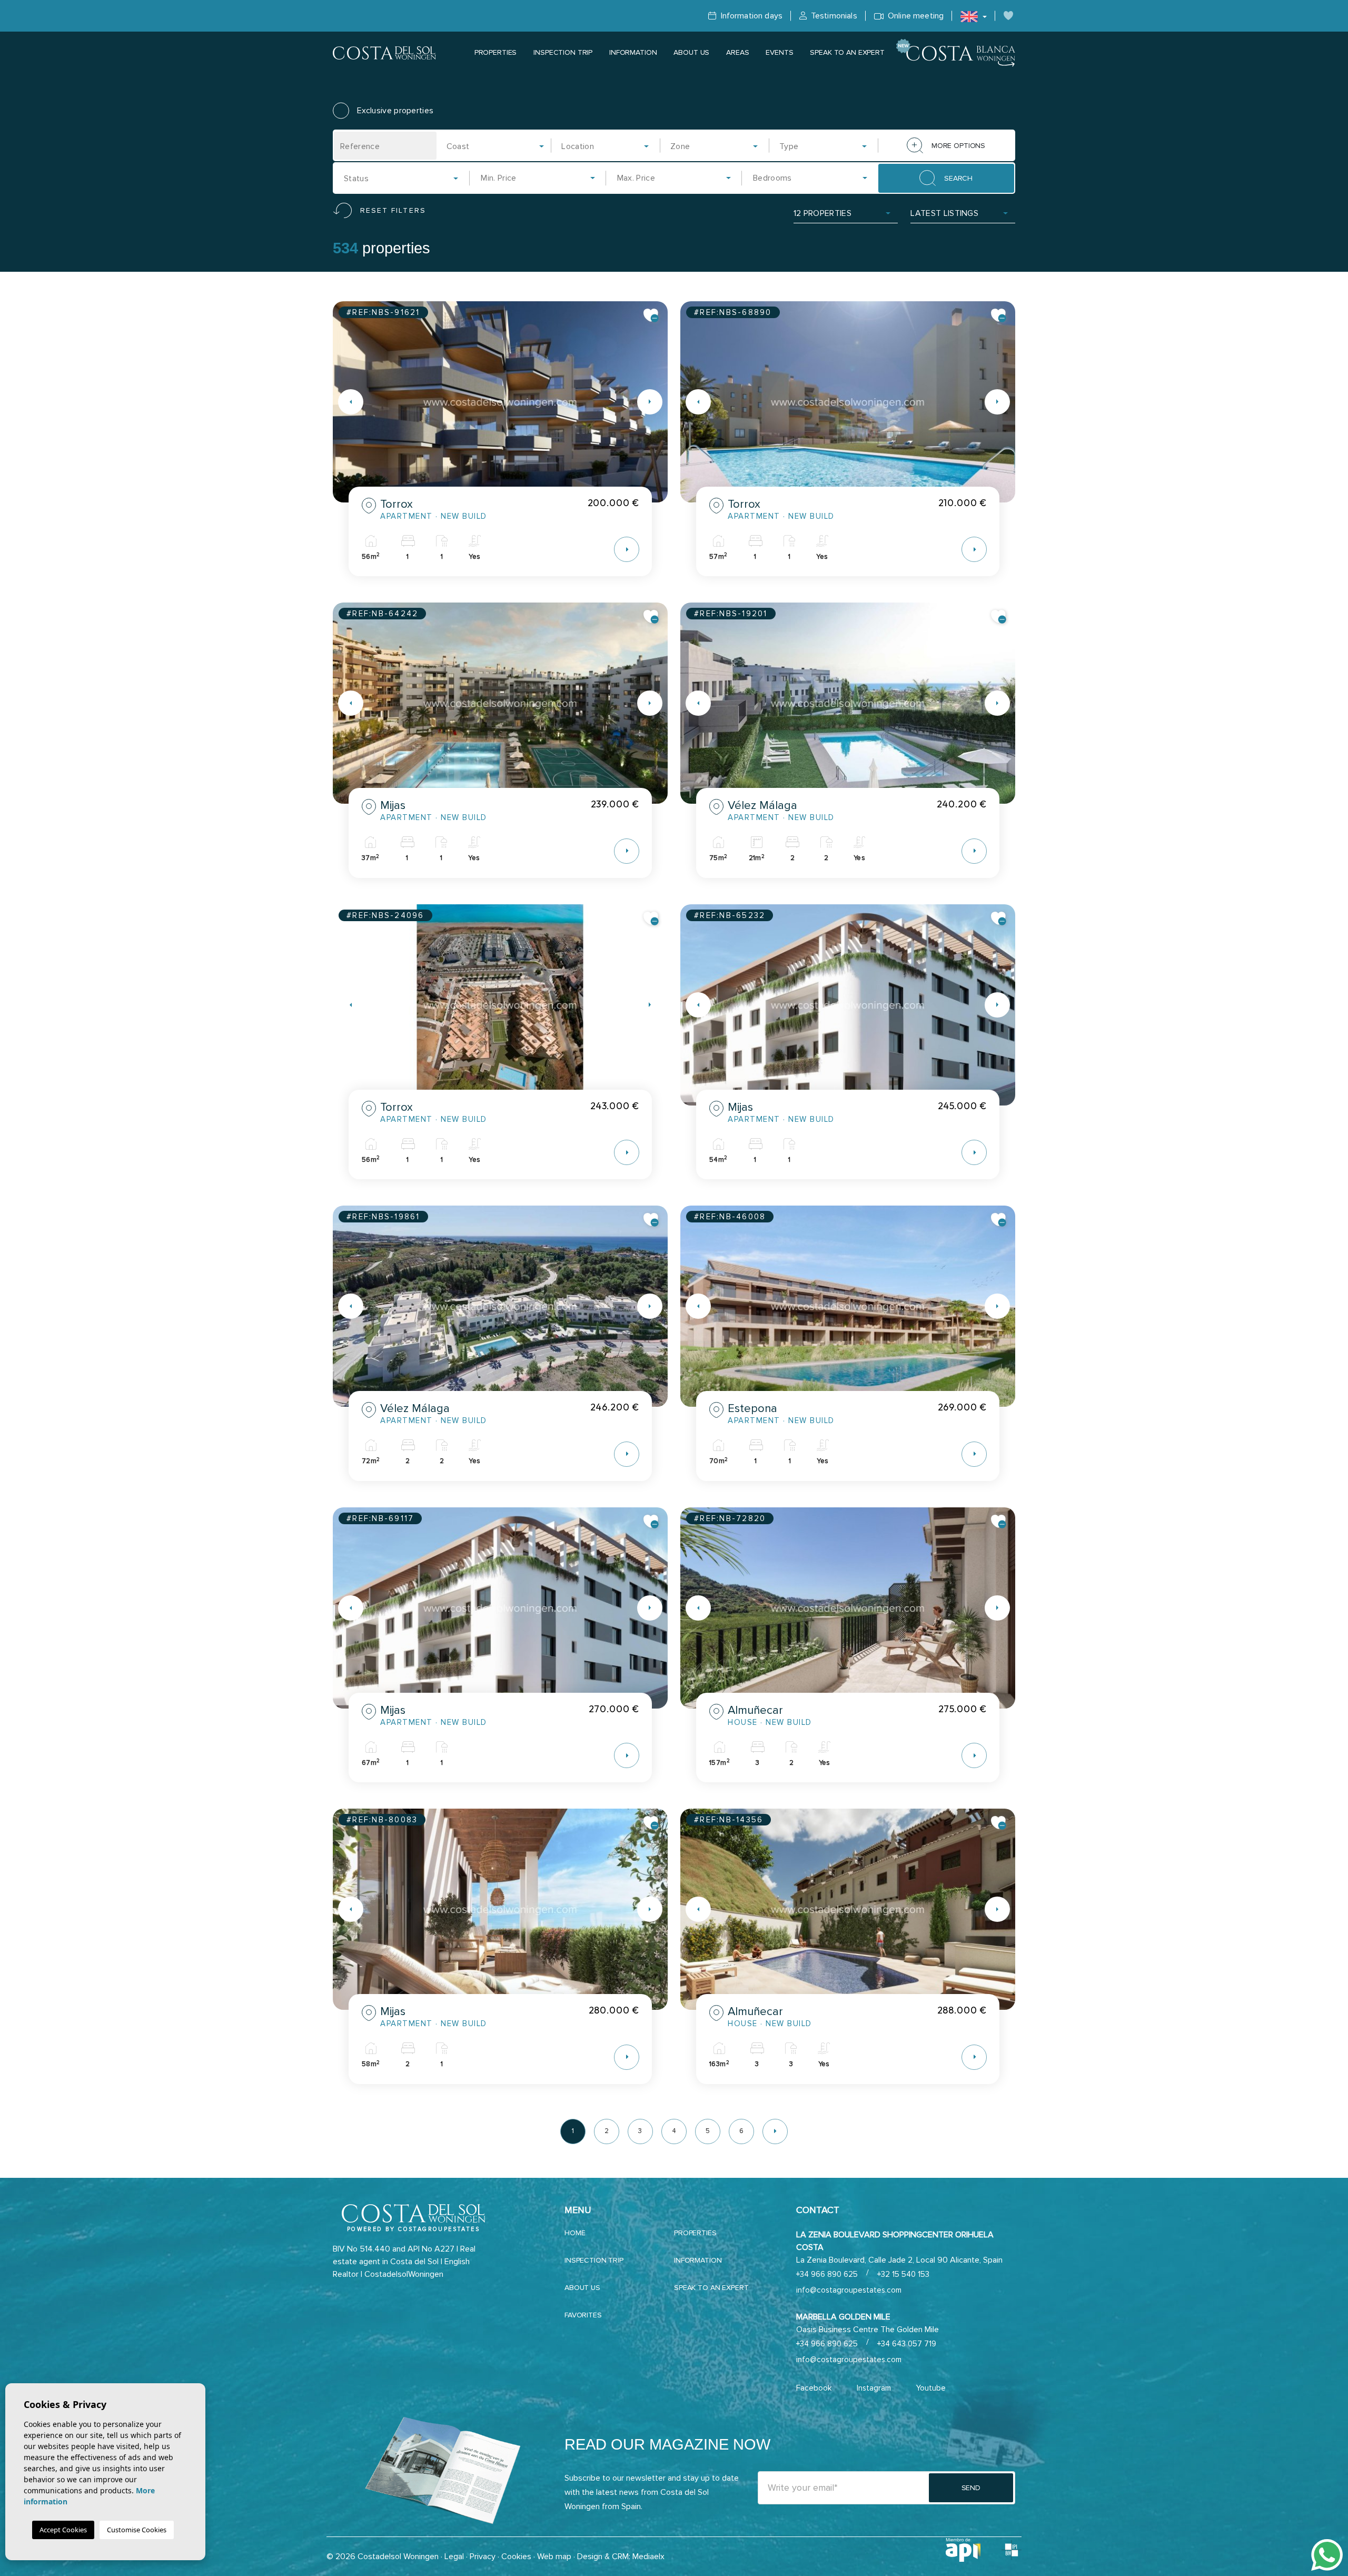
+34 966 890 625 (827, 2274)
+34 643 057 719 (907, 2344)
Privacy (483, 2557)
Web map (554, 2557)
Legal (454, 2557)
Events (779, 52)
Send (971, 2488)
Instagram (874, 2388)
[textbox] (499, 146)
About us (691, 52)
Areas (737, 52)
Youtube (931, 2388)
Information (633, 52)
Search (958, 178)
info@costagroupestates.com (849, 2290)
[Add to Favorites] (651, 315)
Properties (496, 52)
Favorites (583, 2315)
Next (657, 402)
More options (958, 146)
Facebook (814, 2388)
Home (575, 2233)
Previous (343, 402)
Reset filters (393, 210)
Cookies (516, 2557)
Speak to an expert (847, 52)
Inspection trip (563, 52)
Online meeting (915, 16)
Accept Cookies (63, 2530)
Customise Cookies (137, 2530)
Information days (750, 16)
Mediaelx (648, 2557)
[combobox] (496, 146)
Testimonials (833, 16)
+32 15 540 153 (903, 2274)
